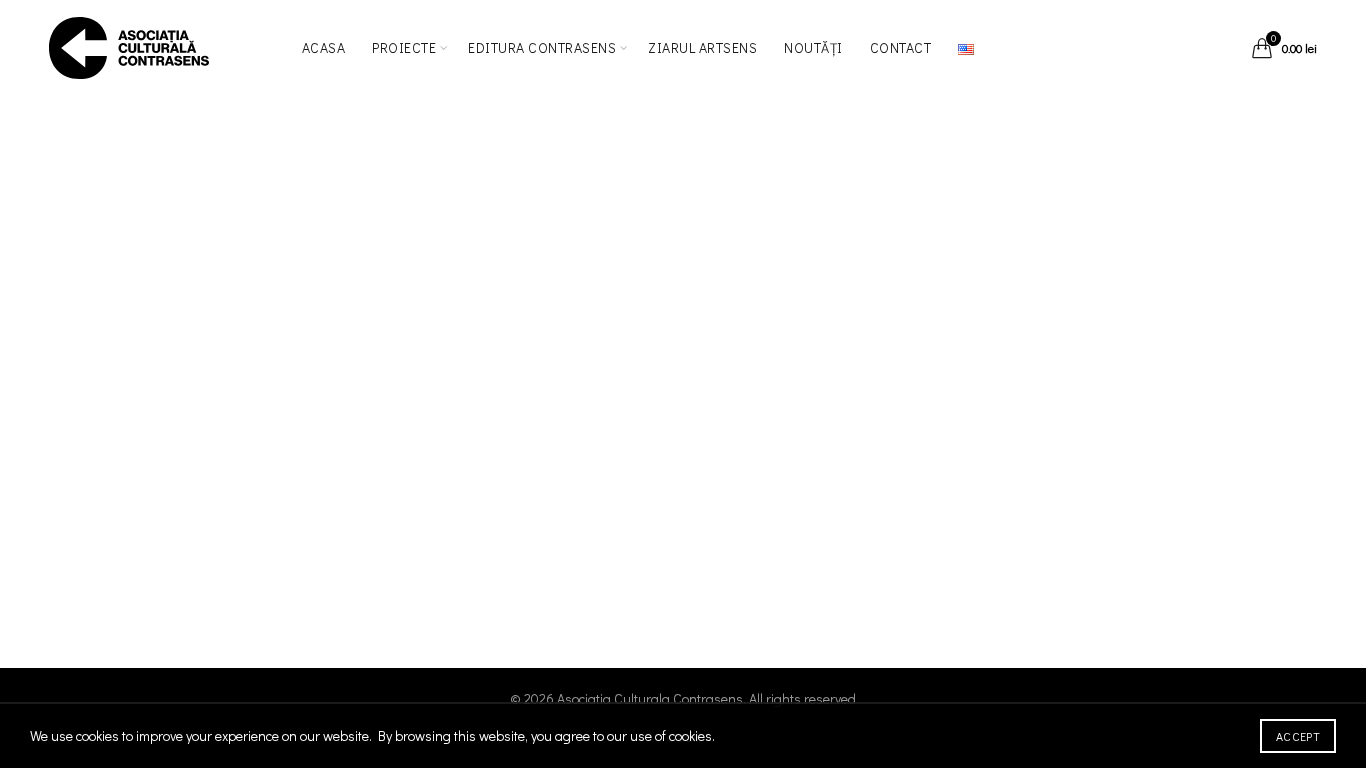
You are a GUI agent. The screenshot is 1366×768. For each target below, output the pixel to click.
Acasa (324, 47)
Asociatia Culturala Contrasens (650, 698)
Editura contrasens (542, 47)
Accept (1298, 736)
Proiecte (404, 47)
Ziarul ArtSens (702, 47)
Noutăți (813, 47)
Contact (901, 47)
